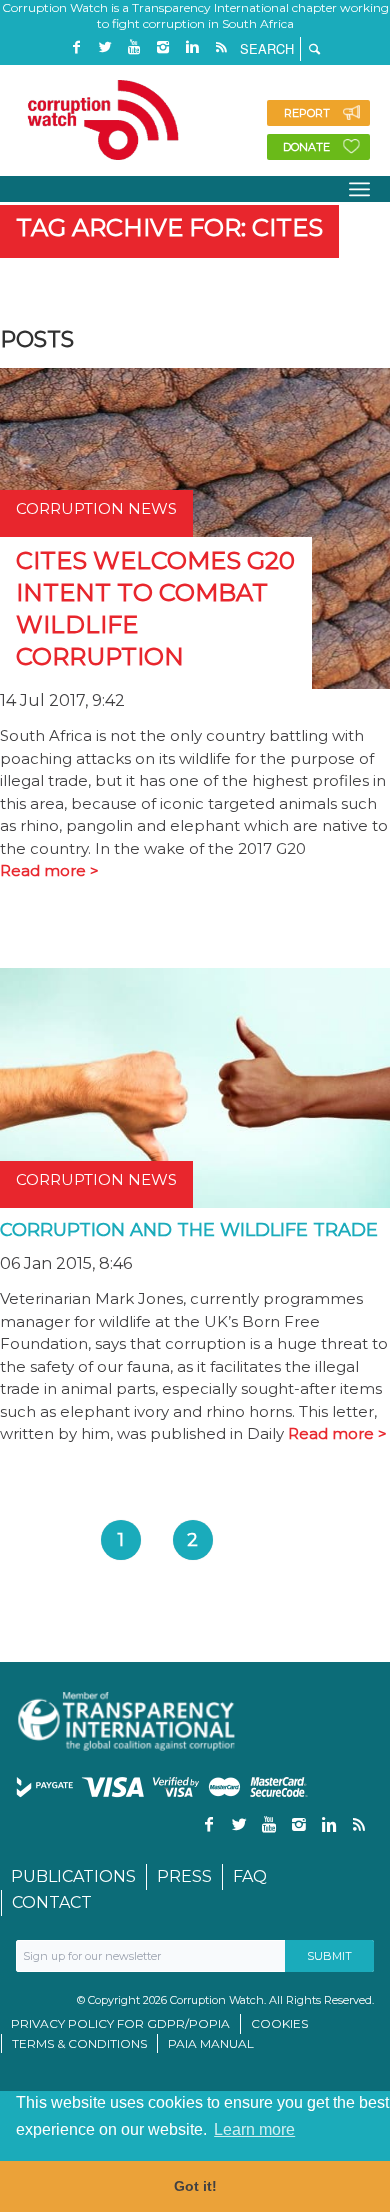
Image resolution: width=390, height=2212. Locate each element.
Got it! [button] (195, 2186)
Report (307, 113)
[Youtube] (134, 47)
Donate (306, 147)
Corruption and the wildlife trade (189, 1230)
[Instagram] (163, 47)
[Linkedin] (192, 47)
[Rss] (221, 47)
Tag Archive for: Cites (169, 227)
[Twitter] (105, 47)
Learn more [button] (254, 2129)
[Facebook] (76, 47)
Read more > (49, 870)
